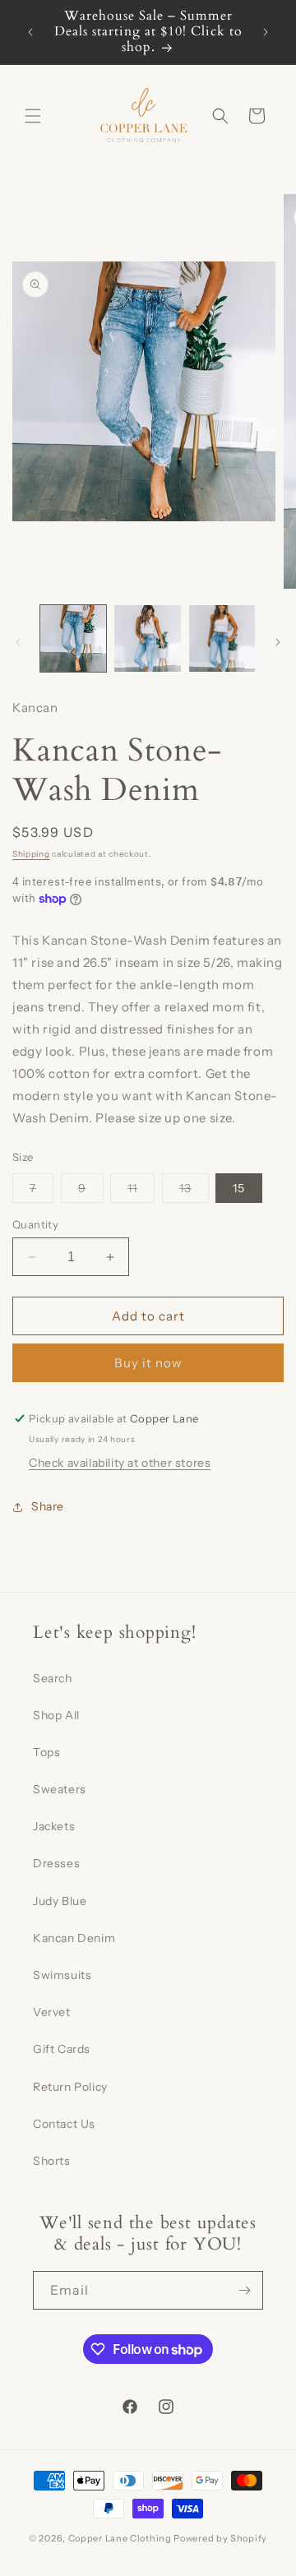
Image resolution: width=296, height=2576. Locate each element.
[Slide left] (18, 642)
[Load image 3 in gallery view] (222, 638)
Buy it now (148, 1363)
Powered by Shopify (220, 2538)
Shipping (31, 854)
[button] (33, 116)
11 (141, 1191)
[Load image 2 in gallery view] (147, 638)
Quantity (35, 1224)
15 (239, 1188)
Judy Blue (60, 1901)
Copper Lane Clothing (121, 2538)
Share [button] (48, 1506)
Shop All (56, 1715)
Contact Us (64, 2124)
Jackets (54, 1826)
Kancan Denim (74, 1938)
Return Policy (70, 2087)
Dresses (56, 1863)
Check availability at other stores (120, 1463)
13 (194, 1191)
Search (53, 1678)
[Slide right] (278, 642)
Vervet (52, 2012)
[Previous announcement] (30, 32)
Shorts (52, 2161)
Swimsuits (62, 1975)
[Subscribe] (244, 2290)
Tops (46, 1752)
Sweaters (60, 1789)
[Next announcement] (266, 32)
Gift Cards (62, 2049)
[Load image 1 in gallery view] (73, 638)
